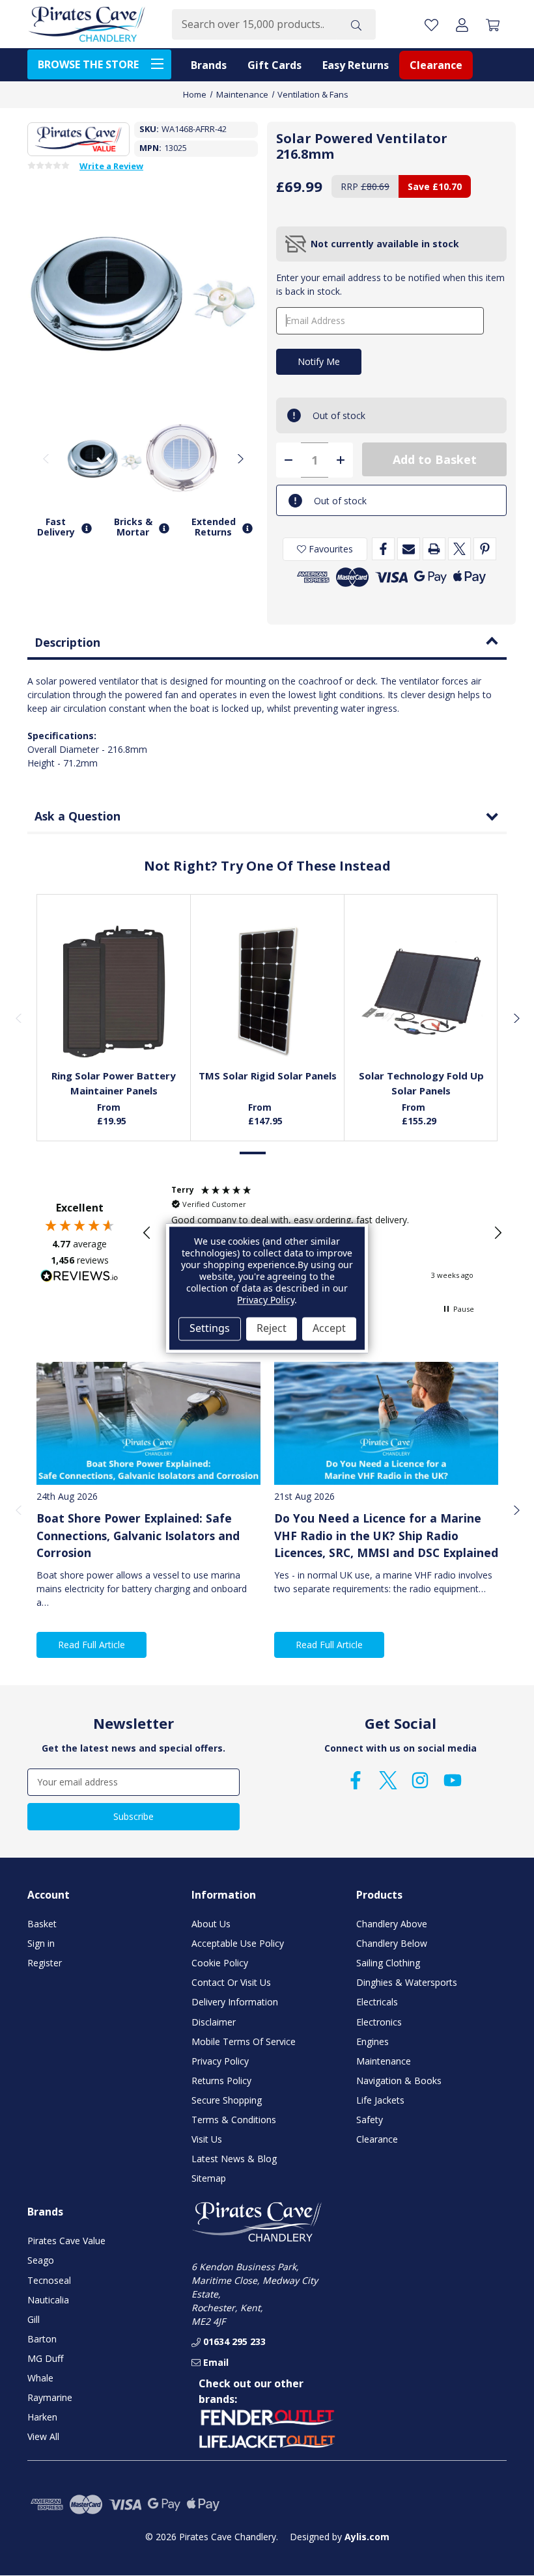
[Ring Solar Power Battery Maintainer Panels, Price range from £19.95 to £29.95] (114, 992)
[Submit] (356, 24)
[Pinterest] (485, 549)
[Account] (462, 24)
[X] (459, 549)
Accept (329, 1329)
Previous (46, 458)
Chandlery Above (392, 1924)
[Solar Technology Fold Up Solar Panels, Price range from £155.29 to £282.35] (421, 992)
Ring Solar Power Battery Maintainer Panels (114, 1083)
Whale (40, 2378)
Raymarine (50, 2397)
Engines (372, 2041)
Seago (41, 2260)
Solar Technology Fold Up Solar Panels (421, 1083)
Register (45, 1963)
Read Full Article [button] (91, 1645)
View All (43, 2436)
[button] (147, 1233)
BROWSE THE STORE (88, 64)
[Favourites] (114, 1029)
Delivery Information (235, 2002)
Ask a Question (77, 816)
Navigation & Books (399, 2081)
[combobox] (254, 24)
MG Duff (45, 2358)
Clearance (436, 65)
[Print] (434, 549)
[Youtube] (453, 1780)
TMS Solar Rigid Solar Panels (268, 1076)
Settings (210, 1329)
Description (67, 642)
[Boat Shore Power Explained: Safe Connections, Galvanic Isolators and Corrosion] (148, 1423)
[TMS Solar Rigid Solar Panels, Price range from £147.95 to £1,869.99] (268, 992)
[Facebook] (383, 549)
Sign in (41, 1943)
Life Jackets (380, 2100)
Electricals (377, 2002)
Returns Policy (221, 2081)
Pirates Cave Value (66, 2241)
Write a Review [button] (111, 167)
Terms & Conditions (234, 2120)
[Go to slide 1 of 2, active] (253, 1153)
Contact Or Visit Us (231, 1982)
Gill (34, 2319)
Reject (272, 1329)
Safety (370, 2120)
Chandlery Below (392, 1943)
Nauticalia (48, 2300)
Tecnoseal (49, 2280)
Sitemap (209, 2178)
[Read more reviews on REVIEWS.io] (79, 1277)
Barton (42, 2339)
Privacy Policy (220, 2061)
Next (240, 458)
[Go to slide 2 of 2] (281, 1153)
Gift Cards (274, 65)
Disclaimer (214, 2022)
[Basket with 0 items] (493, 24)
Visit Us (207, 2139)
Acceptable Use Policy (238, 1943)
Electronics (379, 2022)
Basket (42, 1924)
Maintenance (384, 2061)
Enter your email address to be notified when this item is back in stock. (390, 284)
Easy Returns (356, 65)
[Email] (409, 549)
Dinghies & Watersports (407, 1982)
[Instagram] (420, 1780)
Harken (42, 2417)
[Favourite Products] (431, 24)
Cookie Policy (220, 1963)
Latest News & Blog (234, 2159)
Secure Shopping (227, 2100)
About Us (211, 1924)
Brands (209, 65)
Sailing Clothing (388, 1963)
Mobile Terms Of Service (244, 2041)
